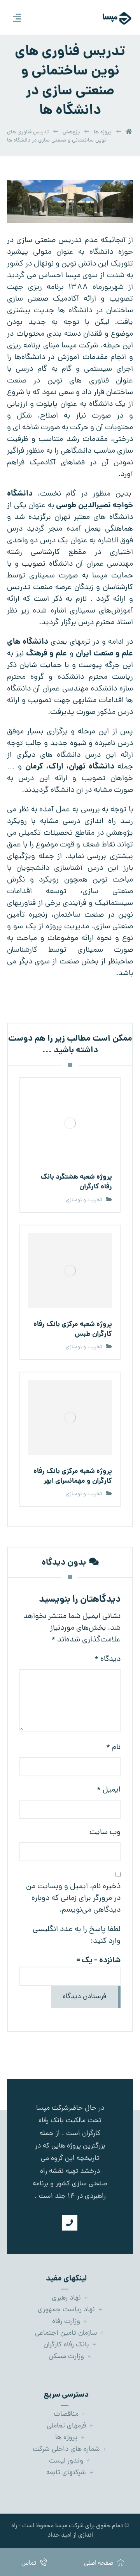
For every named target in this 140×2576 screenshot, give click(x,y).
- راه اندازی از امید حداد (52, 2531)
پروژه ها (66, 2438)
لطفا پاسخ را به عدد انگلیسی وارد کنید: (77, 1935)
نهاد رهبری (66, 2298)
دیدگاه (108, 1659)
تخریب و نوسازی (84, 1200)
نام (113, 1747)
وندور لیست (66, 2461)
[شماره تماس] (70, 2223)
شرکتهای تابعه (66, 2473)
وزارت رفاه (66, 2322)
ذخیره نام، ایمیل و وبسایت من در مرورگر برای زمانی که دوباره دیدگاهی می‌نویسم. (73, 1898)
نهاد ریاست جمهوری (66, 2310)
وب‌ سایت (105, 1832)
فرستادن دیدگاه (84, 1997)
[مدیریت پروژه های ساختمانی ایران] (108, 18)
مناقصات (66, 2414)
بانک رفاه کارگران (66, 2345)
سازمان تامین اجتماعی (66, 2333)
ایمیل (109, 1790)
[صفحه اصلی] (129, 132)
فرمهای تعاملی (66, 2426)
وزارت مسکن (66, 2357)
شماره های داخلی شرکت (66, 2449)
